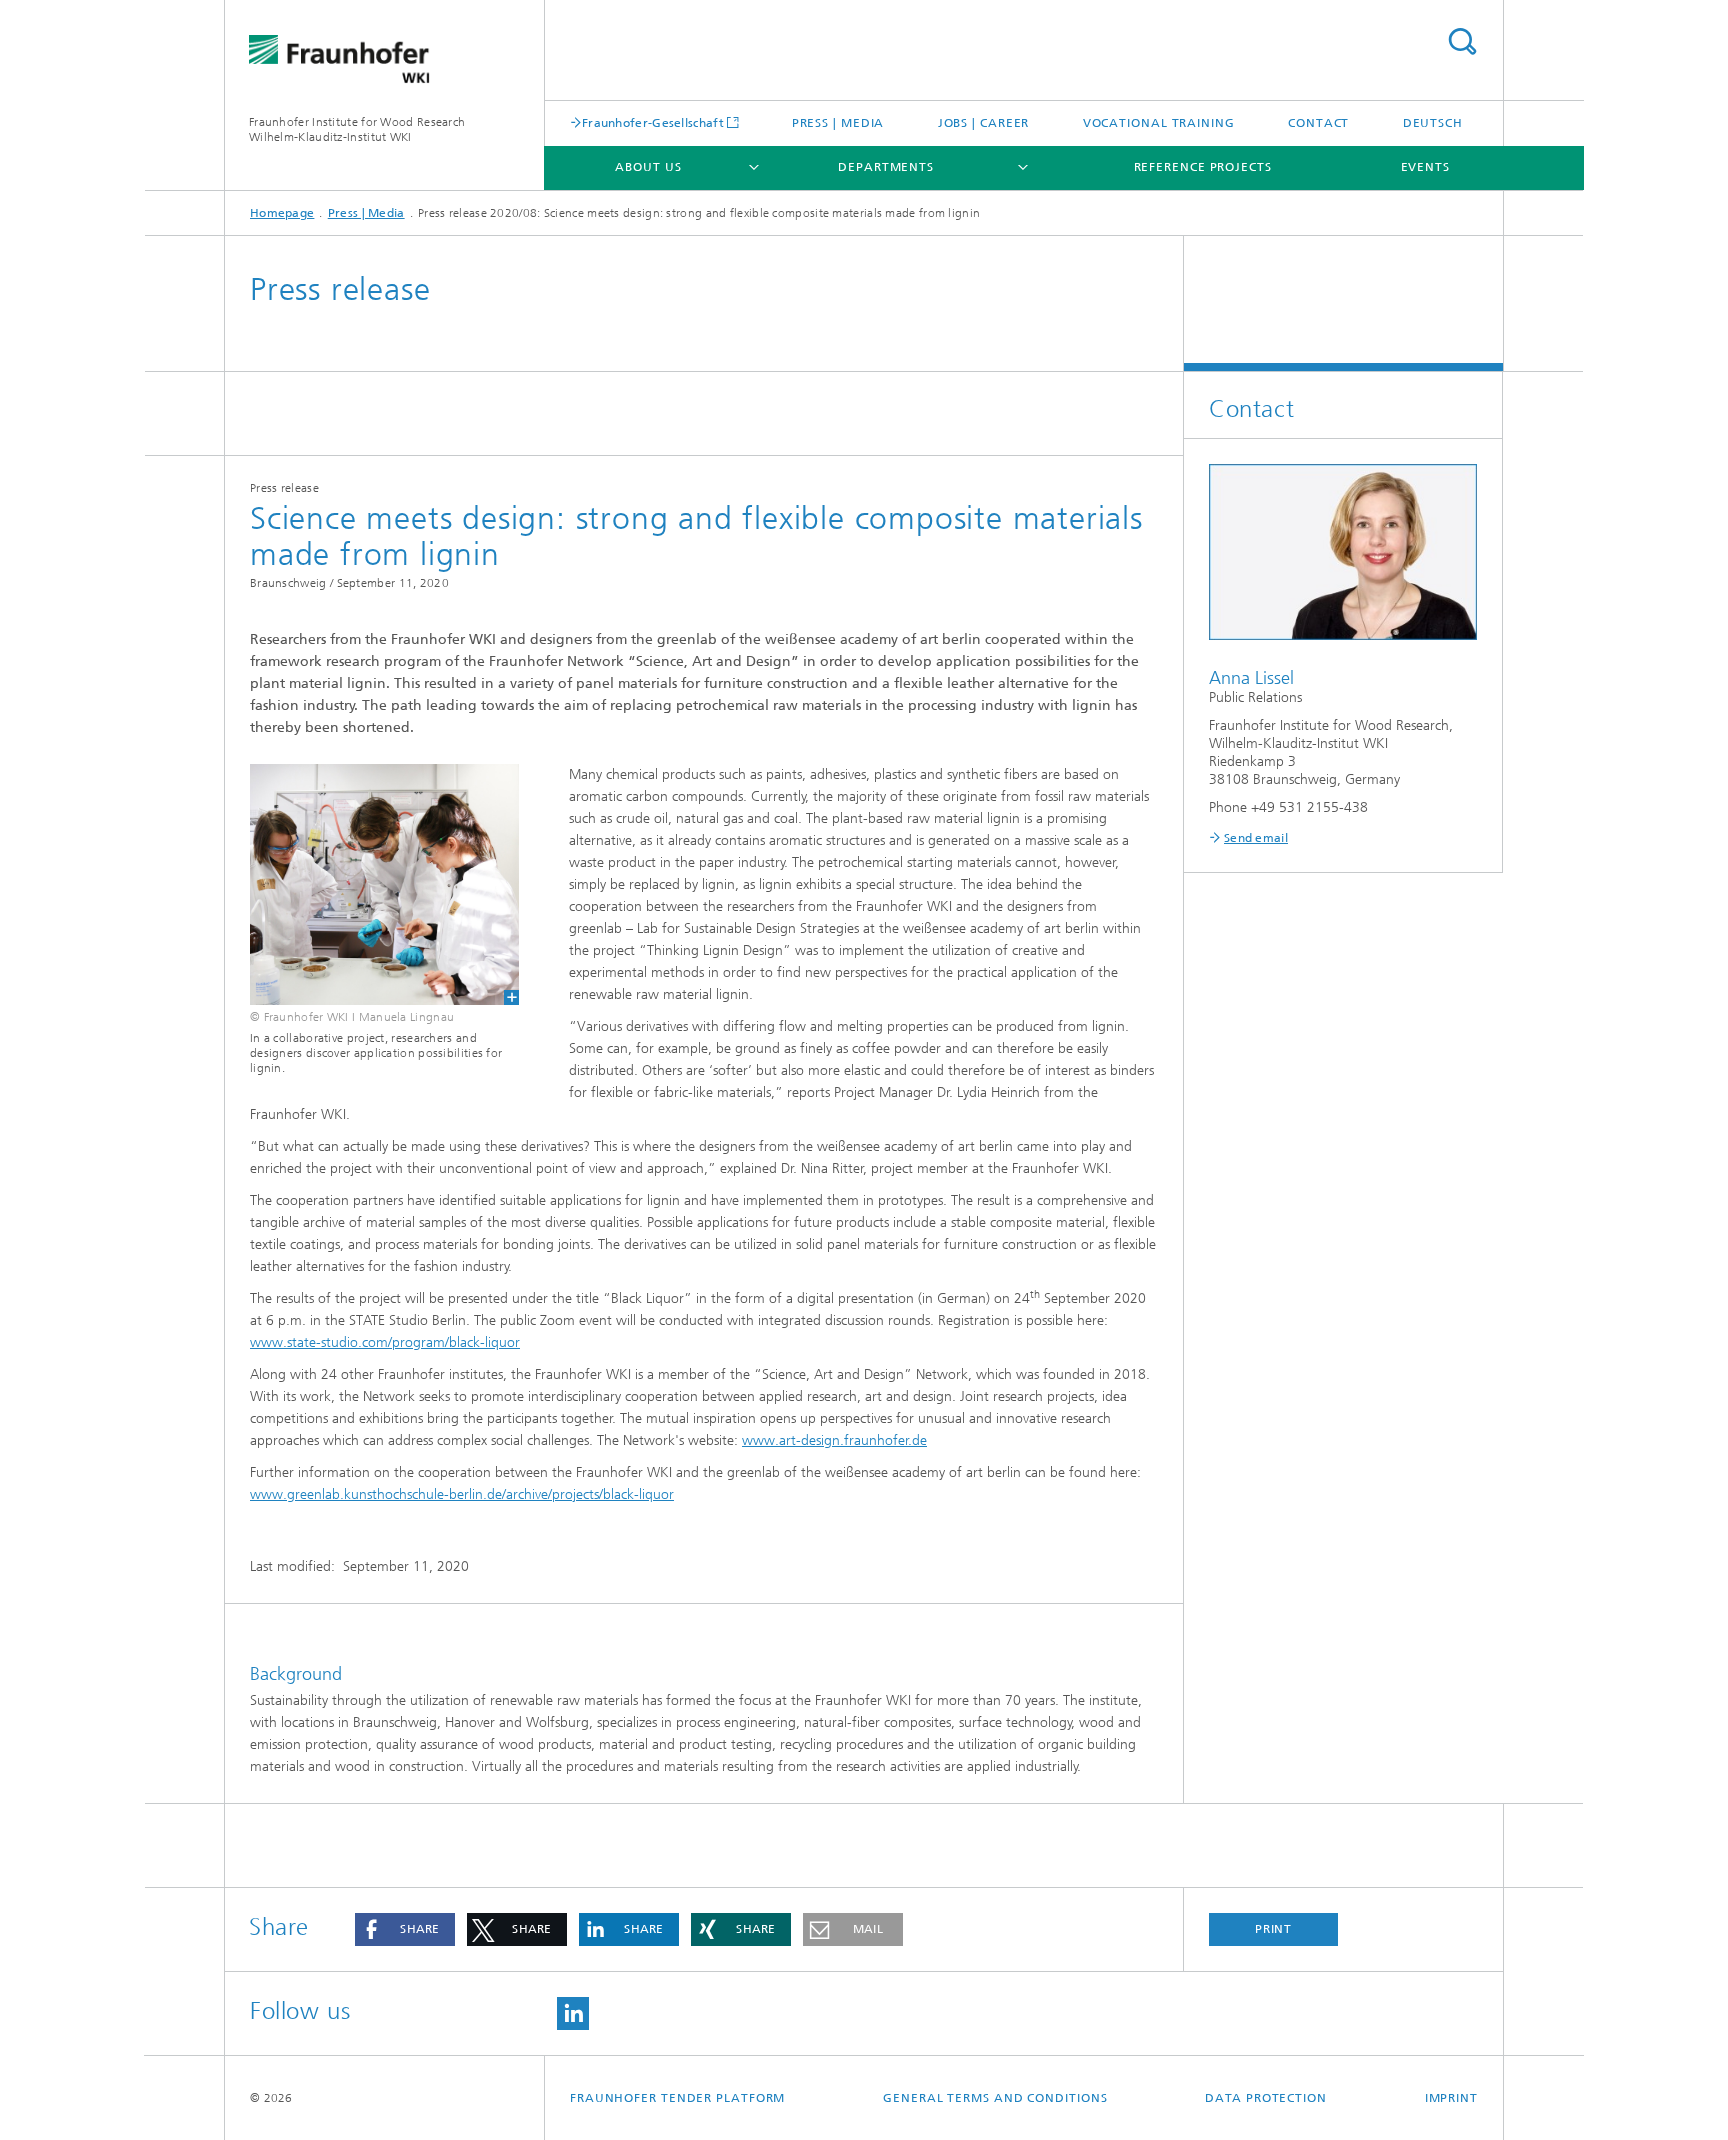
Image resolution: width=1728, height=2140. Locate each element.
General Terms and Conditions (995, 2098)
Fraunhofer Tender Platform (677, 2098)
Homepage (282, 213)
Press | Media (838, 123)
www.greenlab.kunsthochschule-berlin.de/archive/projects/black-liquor (462, 1494)
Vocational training (1159, 123)
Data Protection (1266, 2098)
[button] (405, 1929)
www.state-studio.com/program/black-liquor (385, 1342)
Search (1462, 41)
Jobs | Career (984, 123)
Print (1274, 1929)
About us (648, 167)
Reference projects (1203, 167)
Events (1425, 167)
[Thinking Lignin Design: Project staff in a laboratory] (372, 884)
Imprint (1451, 2098)
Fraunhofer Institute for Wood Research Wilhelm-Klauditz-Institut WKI (357, 129)
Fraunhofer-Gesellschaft (653, 122)
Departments (886, 167)
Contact (1318, 123)
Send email (1256, 838)
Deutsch (1433, 123)
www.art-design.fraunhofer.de (834, 1440)
